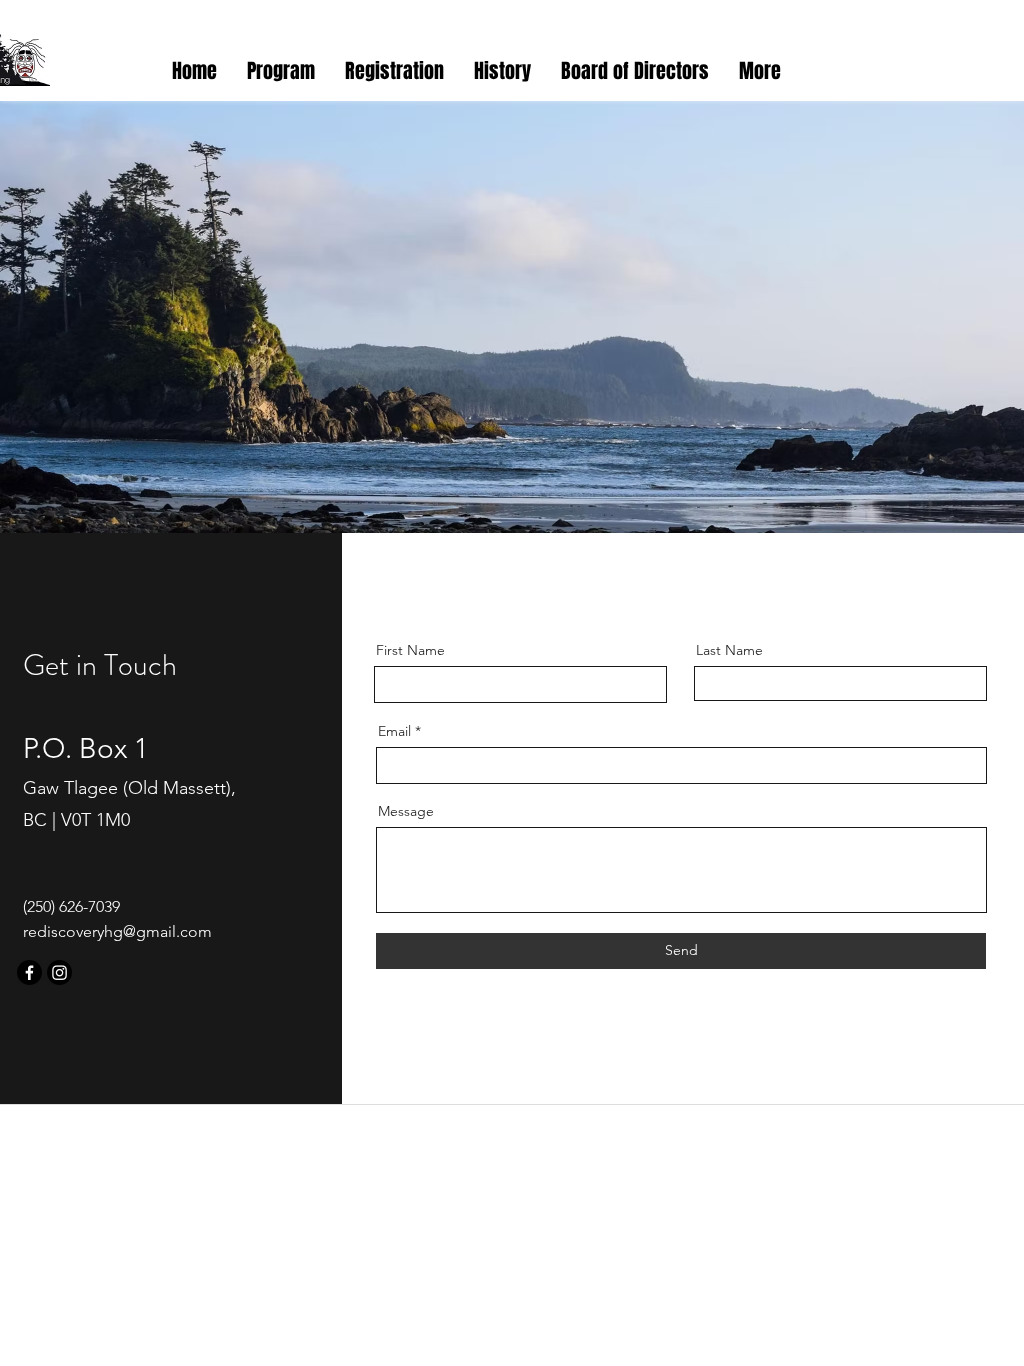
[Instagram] (59, 972)
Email (394, 731)
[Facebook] (29, 972)
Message (406, 811)
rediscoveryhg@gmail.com (117, 931)
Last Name (729, 650)
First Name (410, 650)
